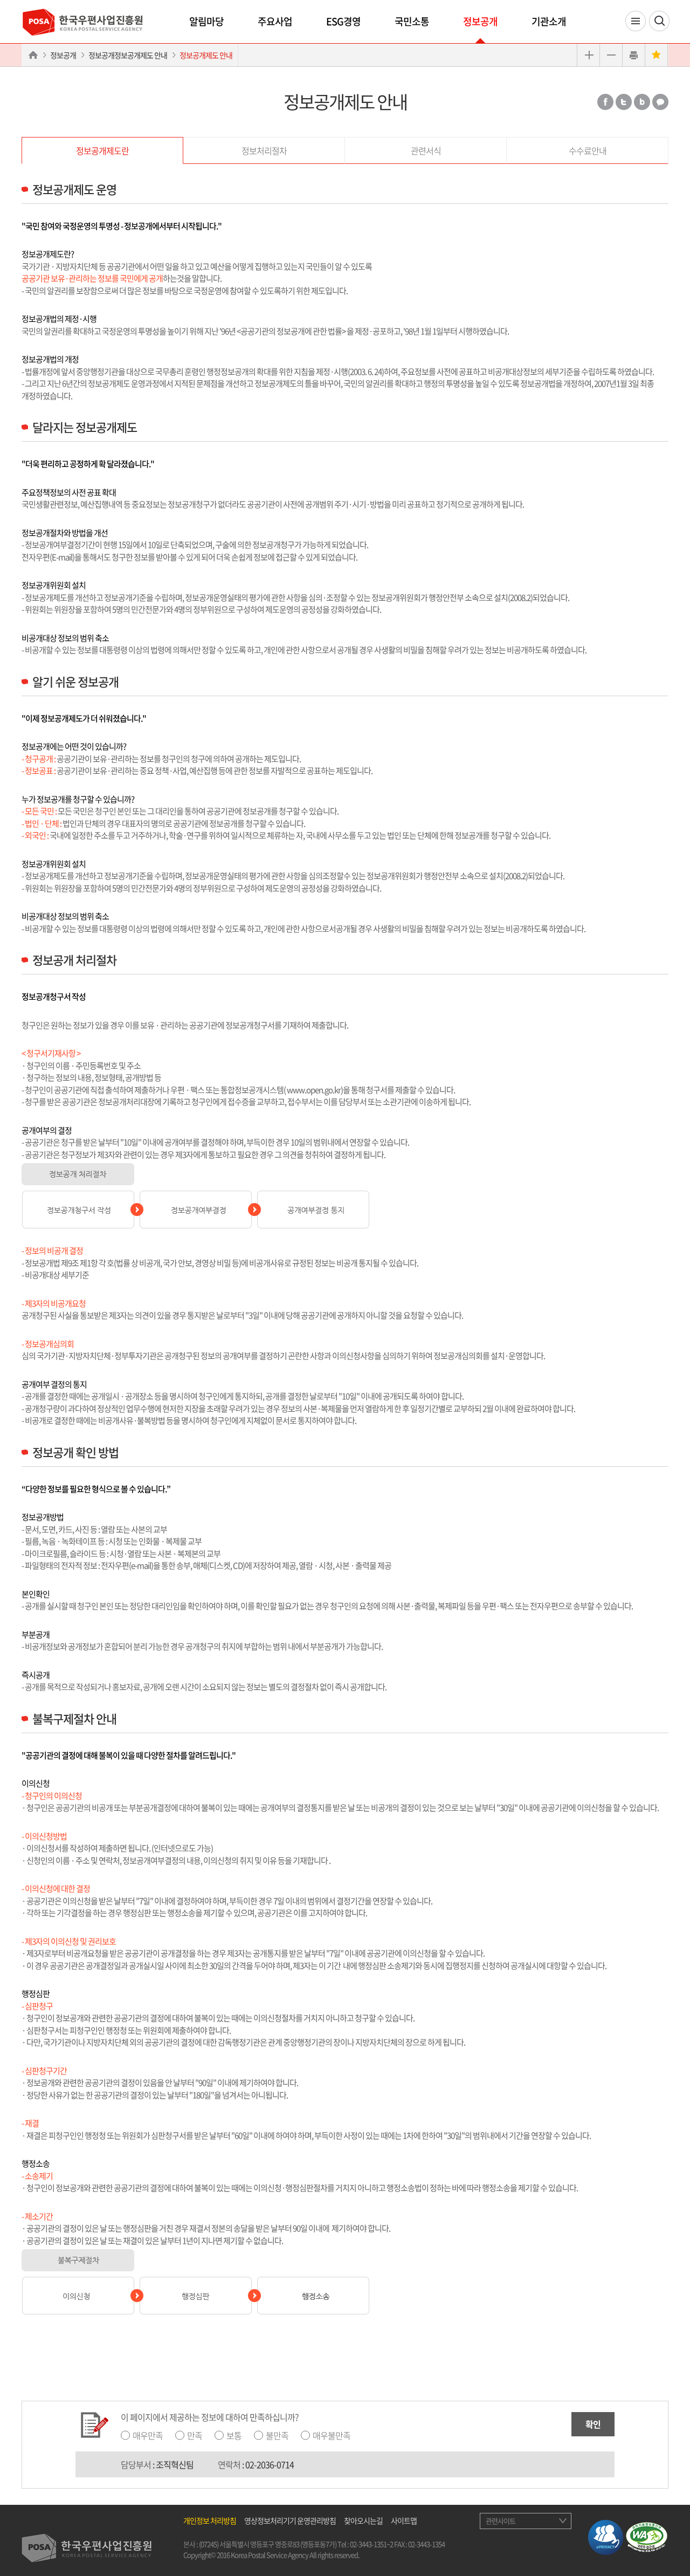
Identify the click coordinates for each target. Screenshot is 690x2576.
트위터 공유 (624, 102)
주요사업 (275, 21)
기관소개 (549, 21)
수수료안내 (588, 150)
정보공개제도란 (102, 150)
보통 (234, 2435)
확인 (593, 2424)
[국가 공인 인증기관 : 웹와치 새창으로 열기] (647, 2536)
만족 (195, 2435)
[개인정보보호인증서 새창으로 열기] (606, 2536)
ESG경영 (343, 21)
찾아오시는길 (363, 2520)
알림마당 (206, 21)
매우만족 (148, 2435)
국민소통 (412, 21)
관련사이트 (501, 2521)
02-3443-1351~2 (371, 2544)
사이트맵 (404, 2520)
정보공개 (480, 21)
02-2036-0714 (270, 2464)
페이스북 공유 (605, 102)
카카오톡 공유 (660, 102)
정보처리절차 (264, 150)
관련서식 (426, 150)
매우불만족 (332, 2435)
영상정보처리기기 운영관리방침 (290, 2520)
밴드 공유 (642, 102)
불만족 (277, 2435)
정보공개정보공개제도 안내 (128, 55)
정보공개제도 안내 (206, 55)
